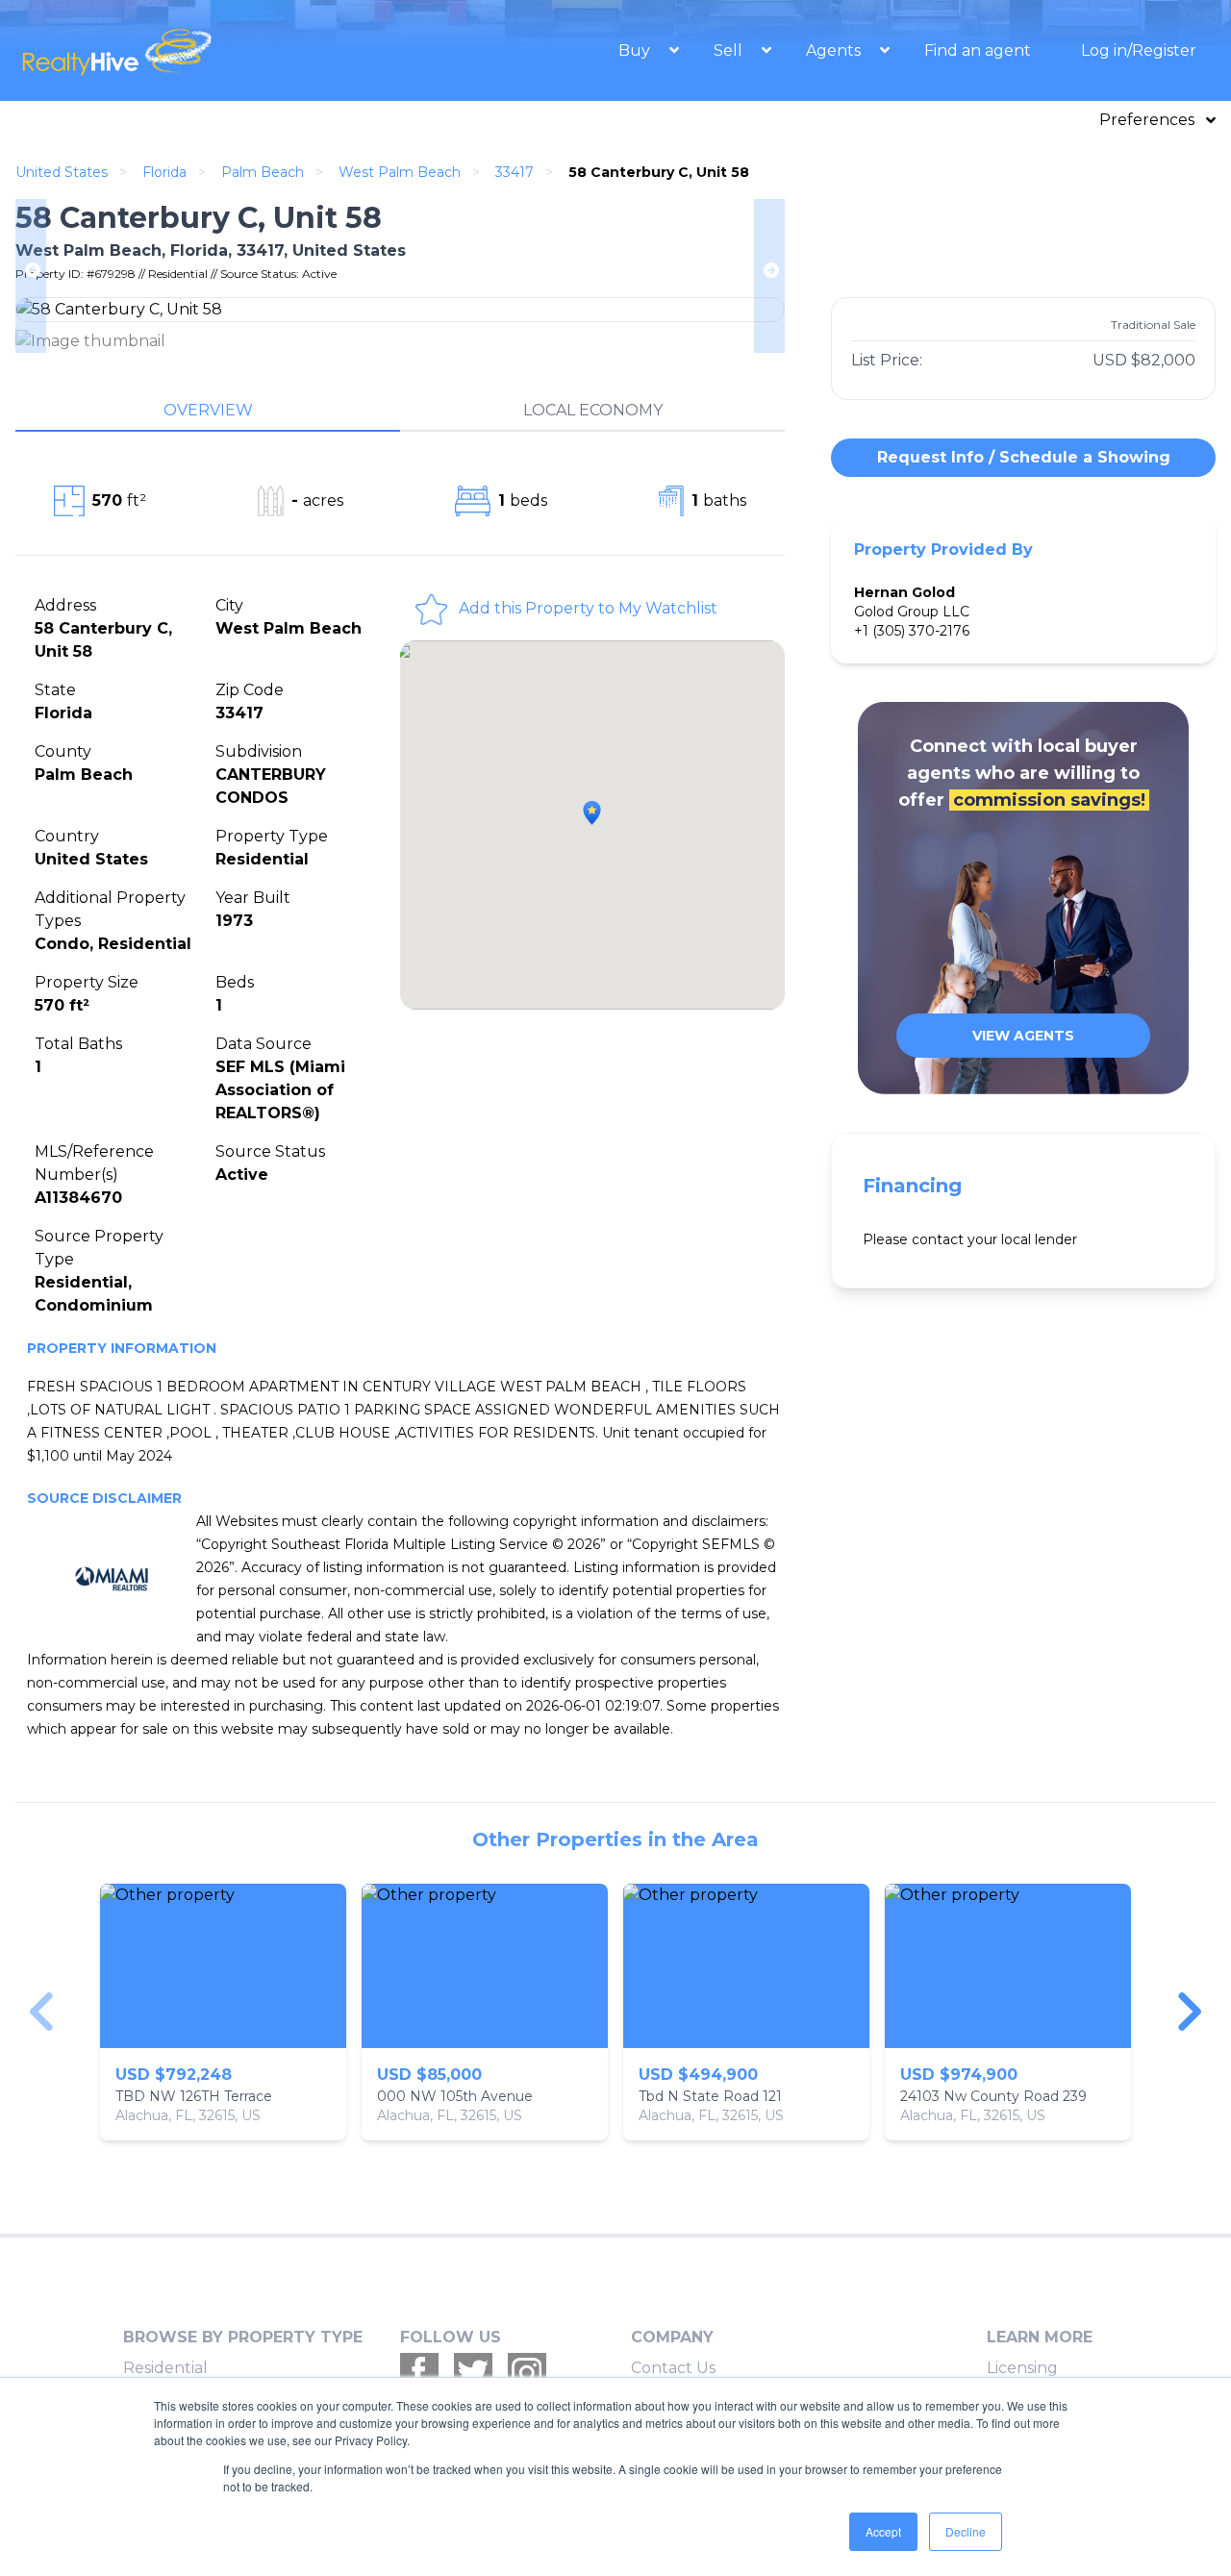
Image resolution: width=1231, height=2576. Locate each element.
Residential (165, 2368)
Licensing (1022, 2368)
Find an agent (978, 50)
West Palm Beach (400, 172)
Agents (835, 50)
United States (62, 172)
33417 (515, 172)
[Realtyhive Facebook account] (419, 2372)
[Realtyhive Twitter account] (473, 2372)
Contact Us (673, 2368)
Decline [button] (966, 2531)
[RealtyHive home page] (197, 50)
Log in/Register (1139, 50)
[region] (615, 2012)
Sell (730, 50)
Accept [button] (883, 2531)
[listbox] (615, 2012)
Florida (164, 172)
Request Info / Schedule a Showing (1024, 457)
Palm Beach (263, 172)
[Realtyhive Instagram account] (527, 2372)
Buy (636, 50)
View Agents (1023, 1036)
